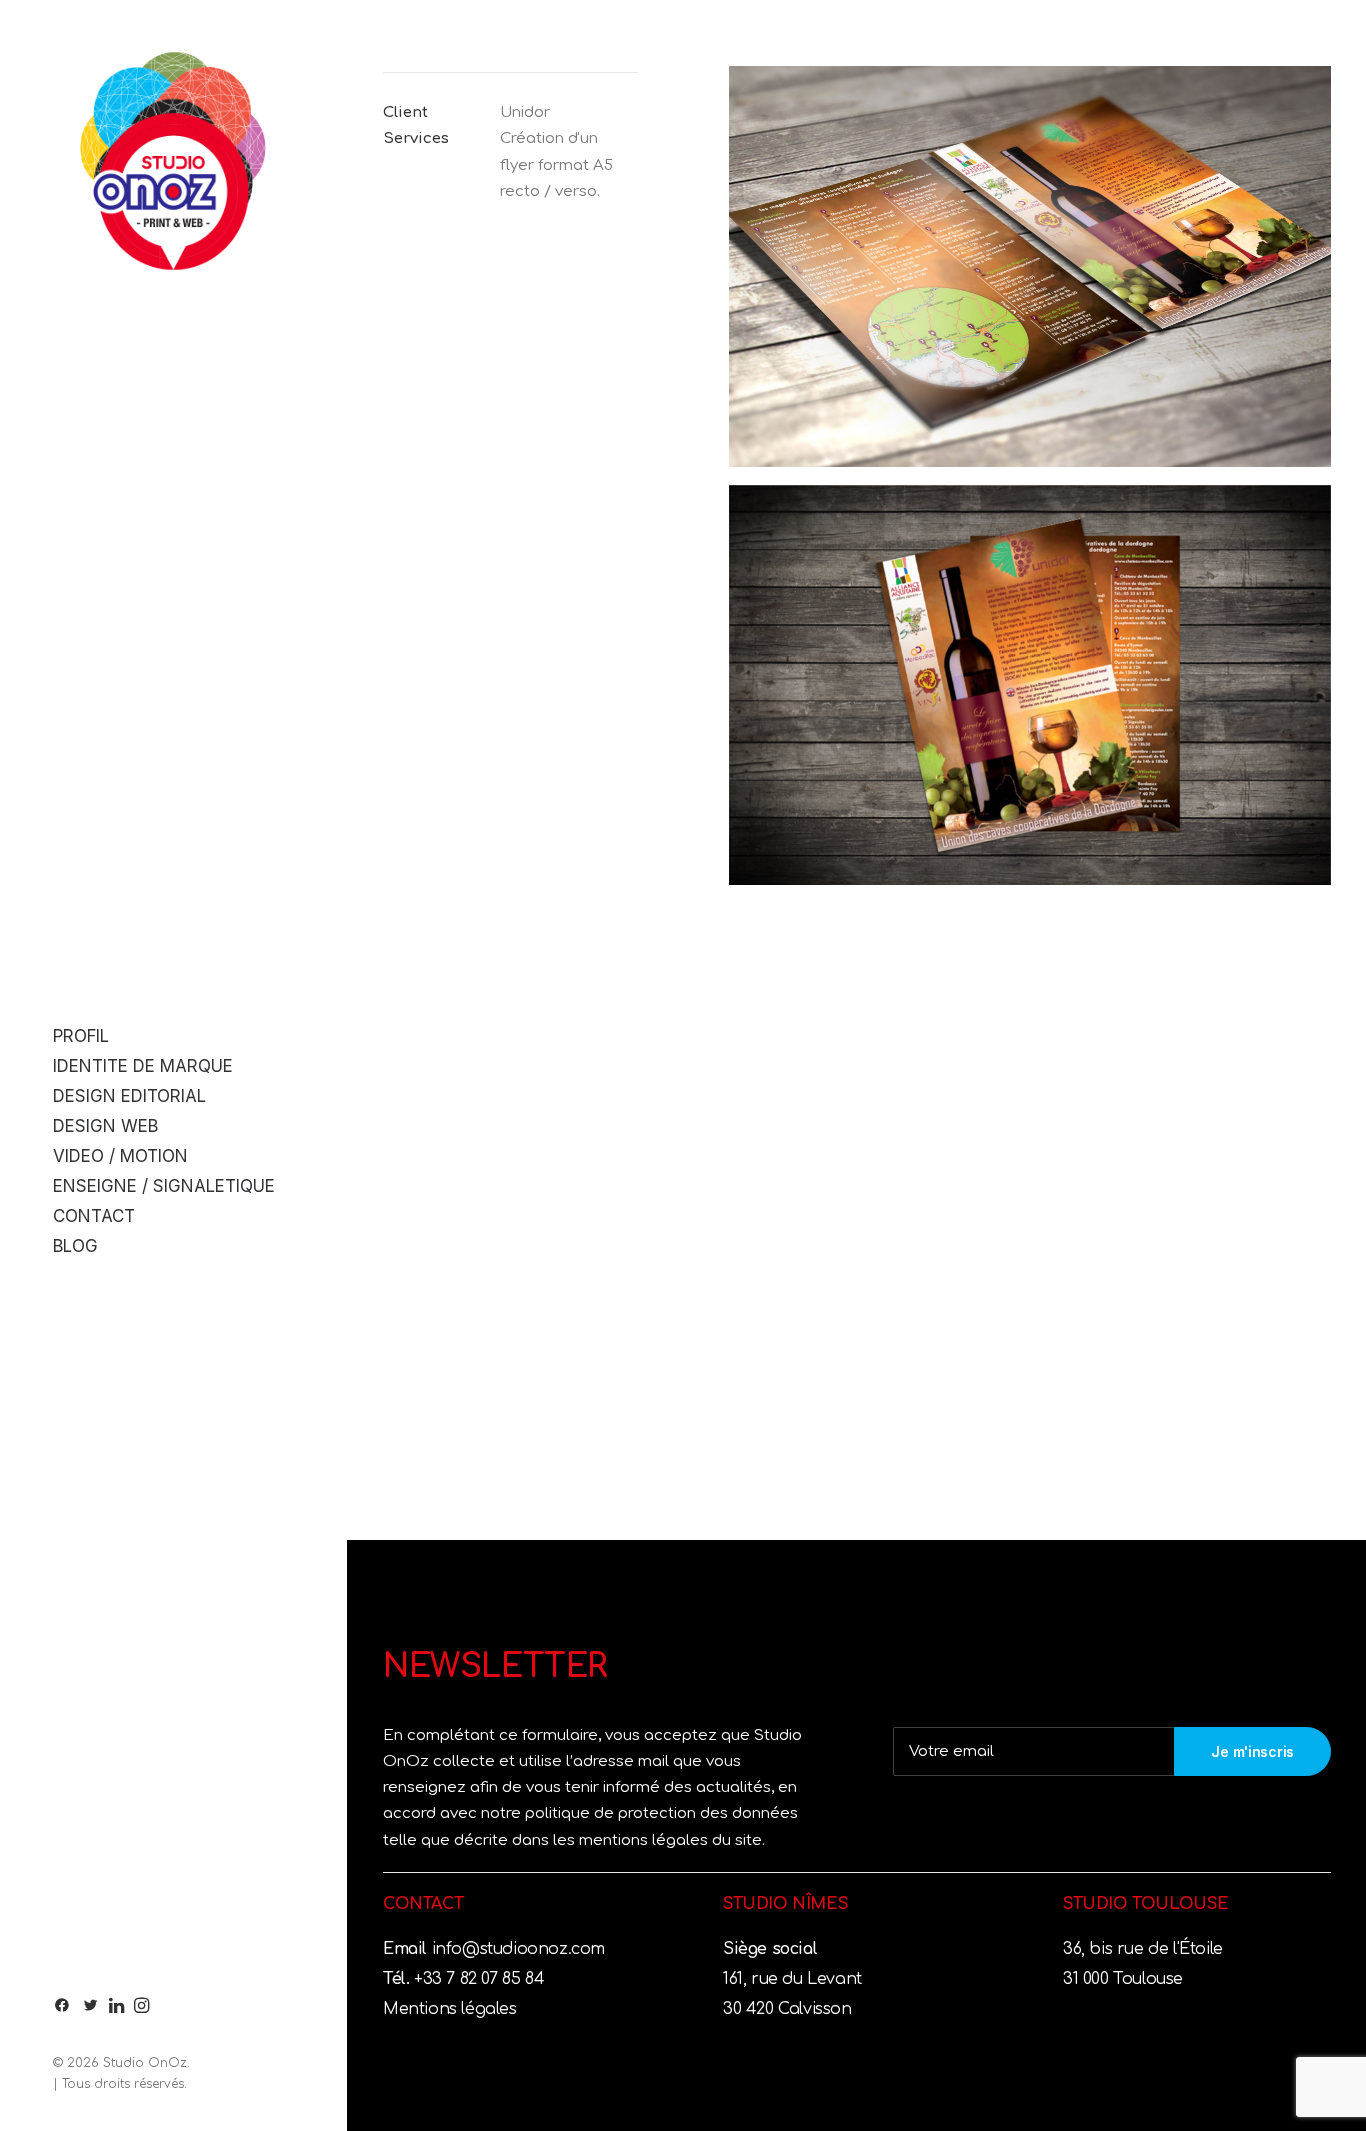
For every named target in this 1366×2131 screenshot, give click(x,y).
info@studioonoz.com (516, 1949)
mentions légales (645, 1840)
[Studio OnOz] (173, 161)
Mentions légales (450, 2009)
